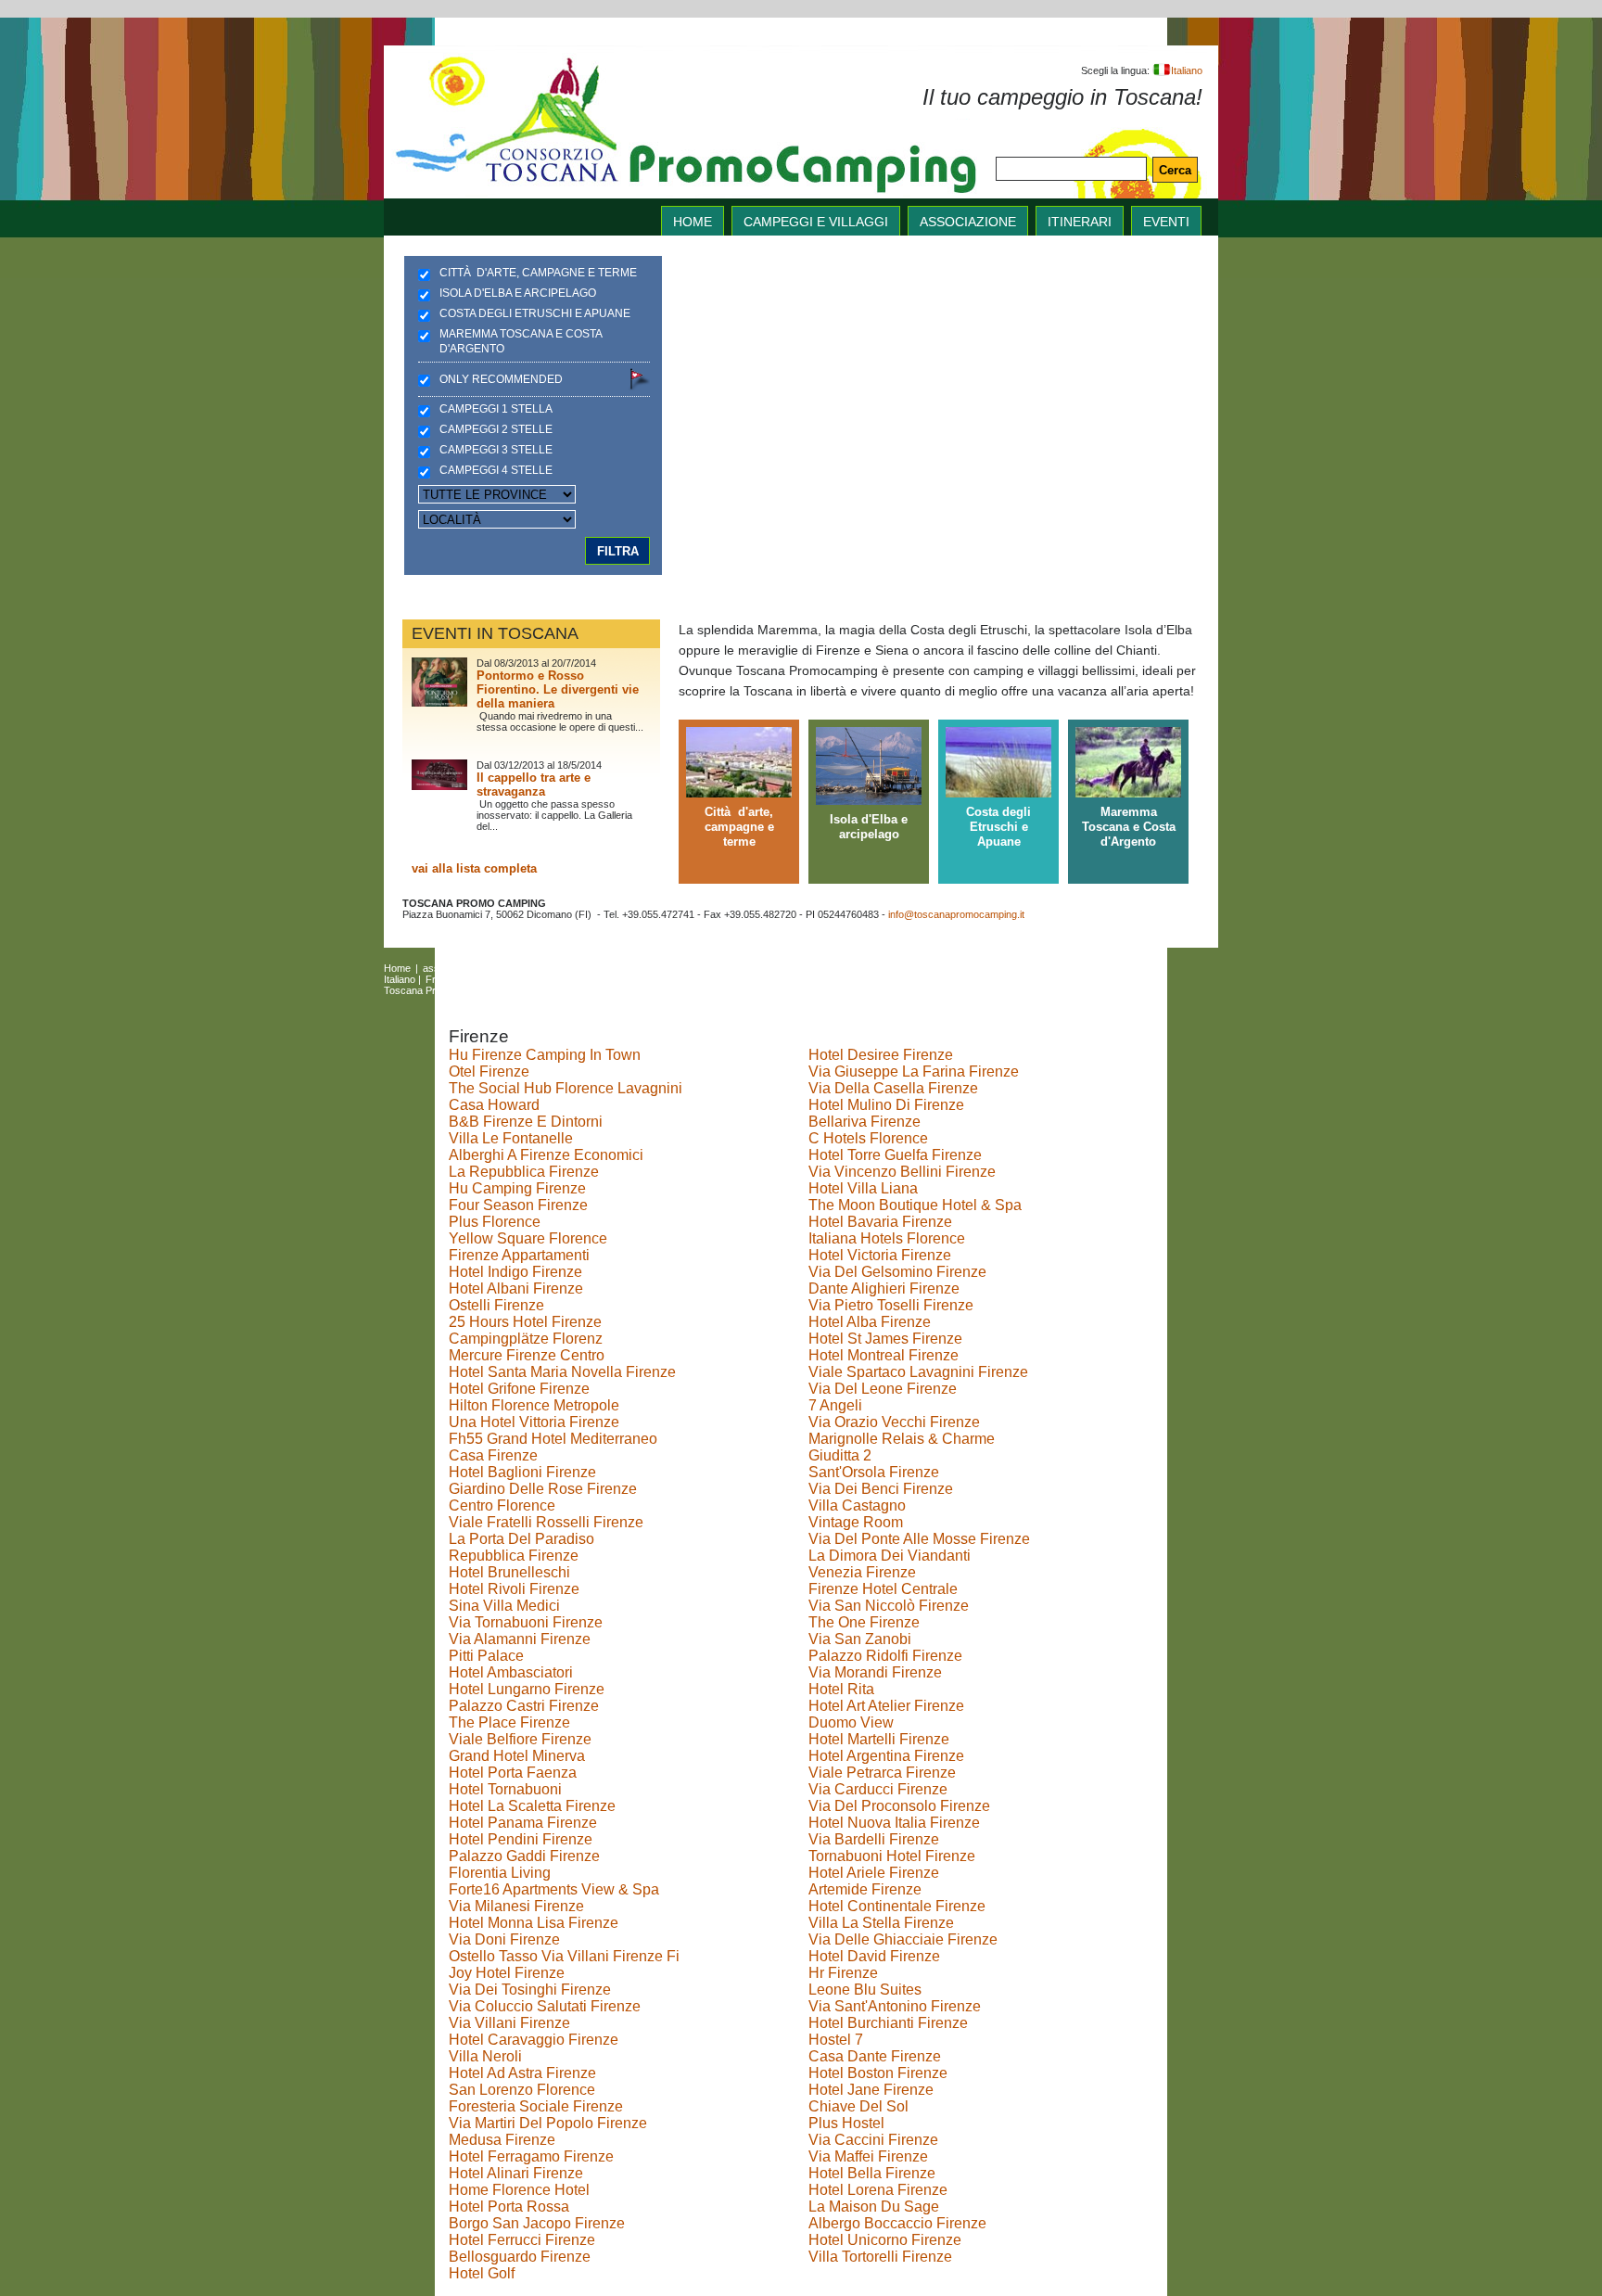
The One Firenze (864, 1622)
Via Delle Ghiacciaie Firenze (903, 1939)
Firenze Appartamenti (519, 1255)
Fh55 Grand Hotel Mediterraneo (553, 1439)
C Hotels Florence (868, 1138)
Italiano (1187, 70)
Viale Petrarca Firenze (882, 1773)
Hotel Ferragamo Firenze (531, 2156)
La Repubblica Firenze (524, 1172)
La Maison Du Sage (874, 2207)
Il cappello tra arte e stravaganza (534, 784)
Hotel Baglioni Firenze (522, 1472)
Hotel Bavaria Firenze (880, 1222)
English (876, 968)
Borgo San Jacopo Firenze (537, 2223)
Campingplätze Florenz (526, 1339)
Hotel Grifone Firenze (519, 1389)
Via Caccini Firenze (873, 2140)
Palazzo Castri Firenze (524, 1706)
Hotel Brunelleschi (509, 1572)
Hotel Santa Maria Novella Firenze (562, 1372)
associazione (968, 222)
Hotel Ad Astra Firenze (522, 2073)
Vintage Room (856, 1522)
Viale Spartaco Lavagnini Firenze (918, 1372)
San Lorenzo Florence (522, 2090)
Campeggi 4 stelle (496, 470)
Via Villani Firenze (509, 2023)
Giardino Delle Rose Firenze (543, 1489)
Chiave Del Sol (858, 2106)
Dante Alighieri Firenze (884, 1288)
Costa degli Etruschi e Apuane (535, 313)
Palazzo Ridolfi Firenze (885, 1656)
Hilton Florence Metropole (534, 1405)
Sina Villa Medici (504, 1606)
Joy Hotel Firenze (507, 1973)
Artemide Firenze (865, 1889)
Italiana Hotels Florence (887, 1238)
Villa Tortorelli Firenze (880, 2257)
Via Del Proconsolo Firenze (899, 1806)
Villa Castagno (857, 1505)
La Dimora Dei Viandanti (890, 1556)
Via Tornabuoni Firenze (526, 1622)
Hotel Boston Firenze (878, 2073)
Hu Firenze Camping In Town (545, 1055)
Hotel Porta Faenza (513, 1773)
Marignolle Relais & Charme (902, 1439)
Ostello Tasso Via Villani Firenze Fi (564, 1956)
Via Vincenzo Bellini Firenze (902, 1172)
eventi (1166, 222)
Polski (661, 979)
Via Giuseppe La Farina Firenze (914, 1071)
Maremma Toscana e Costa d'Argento (521, 341)
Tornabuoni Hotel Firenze (892, 1856)
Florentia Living (500, 1873)
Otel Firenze (489, 1071)
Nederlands (711, 979)
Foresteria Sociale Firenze (536, 2106)
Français (445, 979)
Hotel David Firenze (874, 1956)
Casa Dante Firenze (875, 2056)
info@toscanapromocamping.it (956, 914)
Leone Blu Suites (865, 1990)
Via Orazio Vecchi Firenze (894, 1422)
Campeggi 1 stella (496, 409)
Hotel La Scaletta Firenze (532, 1806)
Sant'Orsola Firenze (874, 1472)
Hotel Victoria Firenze (880, 1255)
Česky (623, 979)
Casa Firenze (493, 1455)
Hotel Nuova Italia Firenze (894, 1823)
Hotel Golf (482, 2273)
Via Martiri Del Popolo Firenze (548, 2123)
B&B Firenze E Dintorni (526, 1122)
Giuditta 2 (840, 1455)
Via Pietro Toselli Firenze (891, 1305)
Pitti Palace (486, 1656)
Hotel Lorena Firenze (878, 2190)
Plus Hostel (846, 2123)
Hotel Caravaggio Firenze (534, 2040)
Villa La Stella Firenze (881, 1923)
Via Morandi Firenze (875, 1672)
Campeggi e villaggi (816, 222)
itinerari (1080, 222)
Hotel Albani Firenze (516, 1288)
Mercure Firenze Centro (527, 1355)
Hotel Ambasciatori (511, 1672)
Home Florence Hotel (519, 2190)
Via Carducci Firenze (878, 1789)
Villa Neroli (485, 2056)
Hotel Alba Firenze (870, 1322)
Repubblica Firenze (514, 1556)
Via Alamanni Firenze (520, 1639)
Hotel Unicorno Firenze (885, 2240)
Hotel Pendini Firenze (521, 1839)
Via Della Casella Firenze (893, 1088)
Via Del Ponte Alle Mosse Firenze (919, 1539)
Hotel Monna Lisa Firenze (534, 1923)
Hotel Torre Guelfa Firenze (895, 1155)
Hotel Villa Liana (863, 1188)
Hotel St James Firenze (885, 1339)
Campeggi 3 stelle (496, 450)
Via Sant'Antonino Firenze (895, 2006)
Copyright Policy (602, 990)
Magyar (581, 979)
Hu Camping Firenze (517, 1188)
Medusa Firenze (502, 2140)
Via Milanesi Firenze (516, 1906)
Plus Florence (495, 1222)
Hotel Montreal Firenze (884, 1355)
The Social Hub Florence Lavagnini (566, 1088)
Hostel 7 (836, 2040)
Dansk (539, 979)
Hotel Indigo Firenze (515, 1272)
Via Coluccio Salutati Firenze (545, 2006)
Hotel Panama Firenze (523, 1823)
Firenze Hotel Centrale (883, 1589)
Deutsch (495, 979)
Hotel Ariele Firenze (874, 1873)
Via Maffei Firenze (868, 2156)
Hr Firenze (843, 1973)
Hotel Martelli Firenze (879, 1739)
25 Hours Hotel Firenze (525, 1322)
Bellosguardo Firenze (520, 2257)
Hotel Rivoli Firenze (514, 1589)
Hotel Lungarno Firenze (527, 1689)
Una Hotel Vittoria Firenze (534, 1422)
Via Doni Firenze (504, 1939)
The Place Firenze (509, 1722)
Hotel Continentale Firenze (897, 1906)
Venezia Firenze (862, 1572)
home (693, 222)
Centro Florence (502, 1505)
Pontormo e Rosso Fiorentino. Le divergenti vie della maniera (558, 689)
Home (397, 968)
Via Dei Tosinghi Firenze (530, 1990)
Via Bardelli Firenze (874, 1839)
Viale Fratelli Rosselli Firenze (546, 1522)
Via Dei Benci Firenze (881, 1489)
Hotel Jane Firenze (871, 2090)
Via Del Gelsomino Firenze (897, 1272)
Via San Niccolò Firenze (889, 1606)
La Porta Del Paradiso (521, 1539)
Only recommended (501, 379)
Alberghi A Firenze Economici (546, 1155)
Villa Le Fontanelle (511, 1138)
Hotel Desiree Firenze (881, 1055)
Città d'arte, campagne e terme (538, 273)
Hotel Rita (841, 1689)
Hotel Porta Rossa (509, 2207)
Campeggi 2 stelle (496, 429)
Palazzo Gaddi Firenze (524, 1856)
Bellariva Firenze (865, 1122)
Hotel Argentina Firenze (886, 1756)
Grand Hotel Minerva (517, 1756)
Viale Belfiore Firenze (520, 1739)
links (686, 968)
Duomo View (851, 1722)
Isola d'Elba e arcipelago (518, 293)
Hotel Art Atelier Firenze (886, 1706)
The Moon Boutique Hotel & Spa (915, 1205)
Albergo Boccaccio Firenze (897, 2223)
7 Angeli (835, 1405)
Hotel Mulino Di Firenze (886, 1105)
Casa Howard (494, 1105)
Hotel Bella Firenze (872, 2173)
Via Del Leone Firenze (883, 1389)
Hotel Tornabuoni (505, 1789)
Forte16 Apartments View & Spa (554, 1889)
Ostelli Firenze (496, 1305)
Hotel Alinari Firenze (516, 2173)
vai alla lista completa (474, 868)
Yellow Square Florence (528, 1238)
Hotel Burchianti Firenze (888, 2023)
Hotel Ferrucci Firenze (522, 2240)
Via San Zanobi (860, 1639)
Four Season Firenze (518, 1205)
